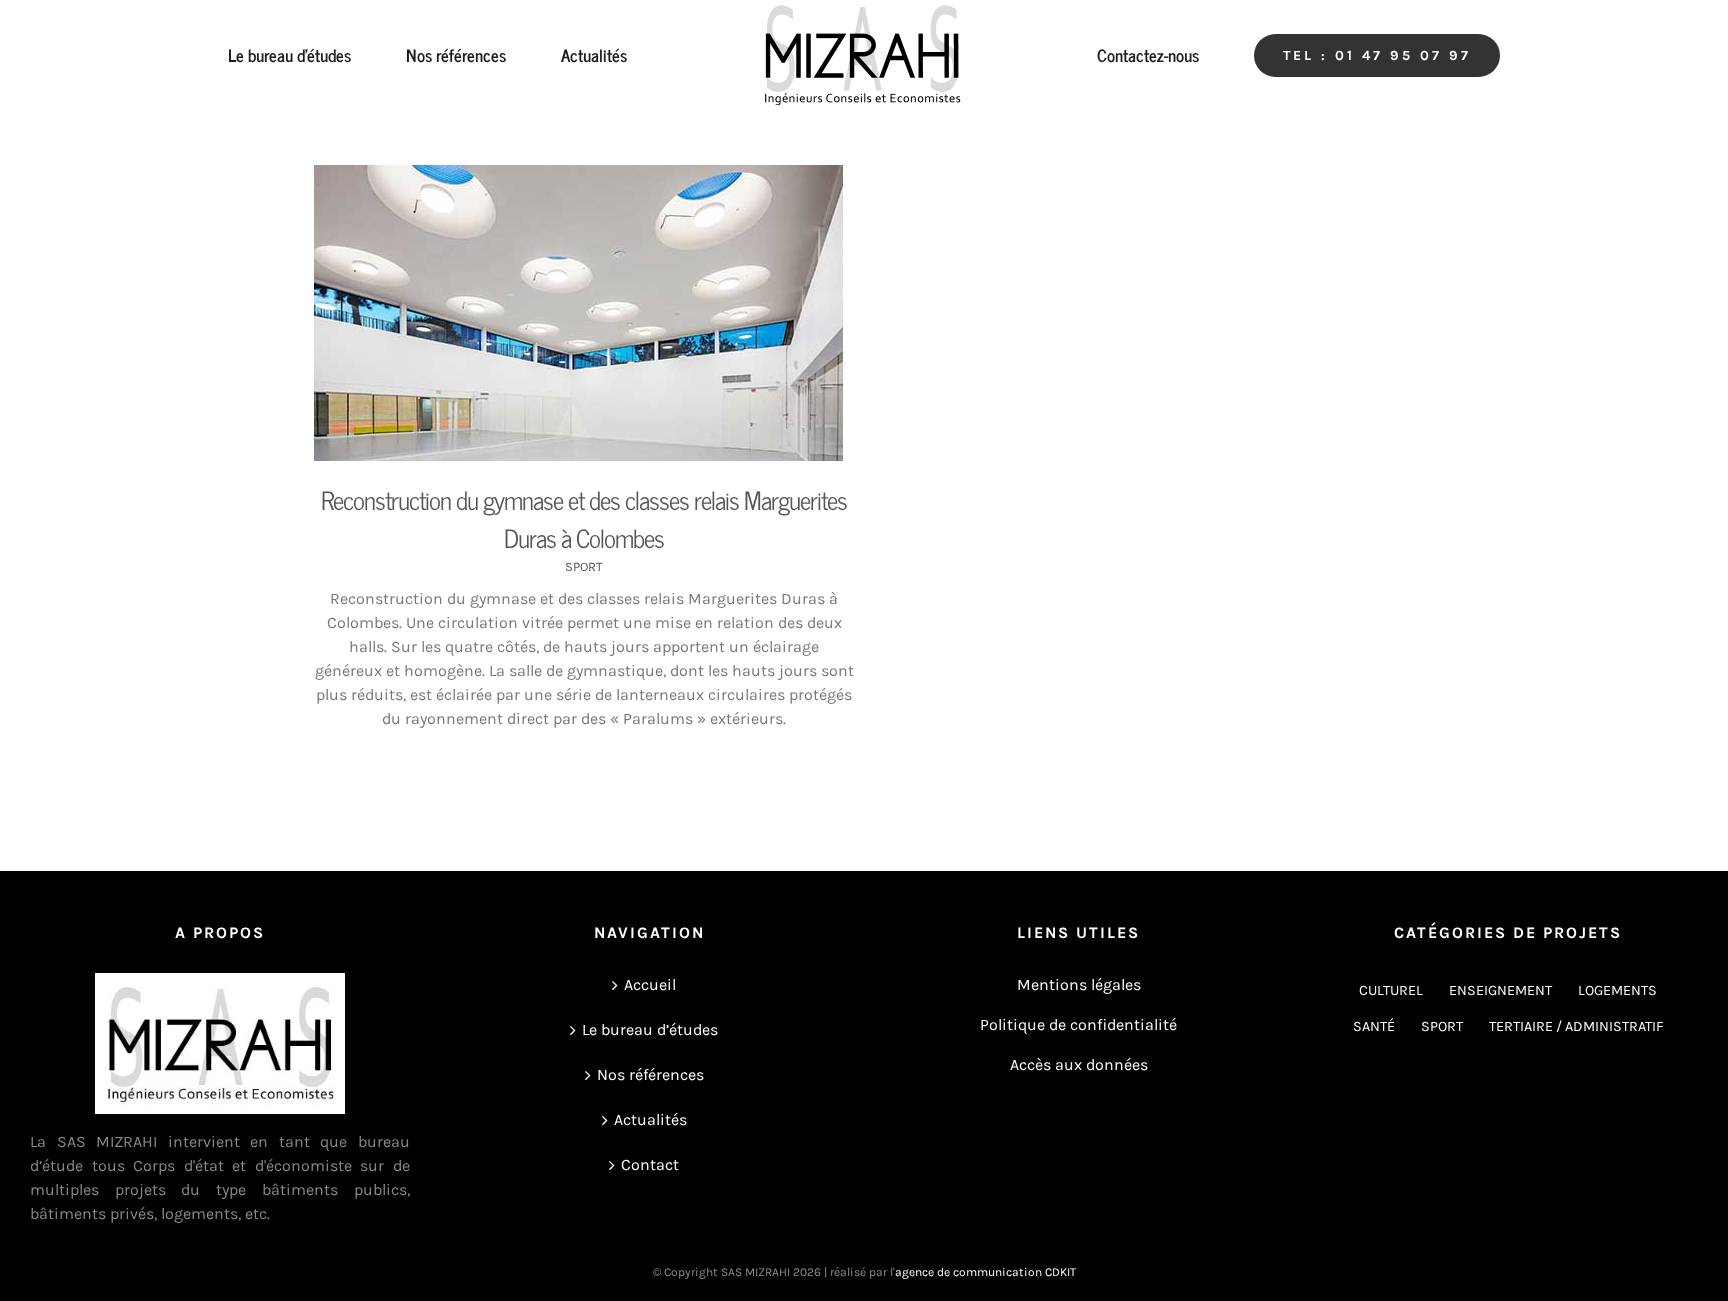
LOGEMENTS (1617, 990)
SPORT (584, 566)
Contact (650, 1164)
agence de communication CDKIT (985, 1272)
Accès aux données (1079, 1064)
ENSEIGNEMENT (1500, 990)
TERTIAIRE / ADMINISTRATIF (1576, 1026)
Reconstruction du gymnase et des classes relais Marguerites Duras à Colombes (584, 518)
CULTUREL (1391, 990)
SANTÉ (1374, 1026)
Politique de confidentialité (1078, 1024)
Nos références (650, 1074)
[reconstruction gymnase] (584, 313)
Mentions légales (1079, 984)
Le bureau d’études (650, 1029)
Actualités (650, 1119)
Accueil (650, 984)
